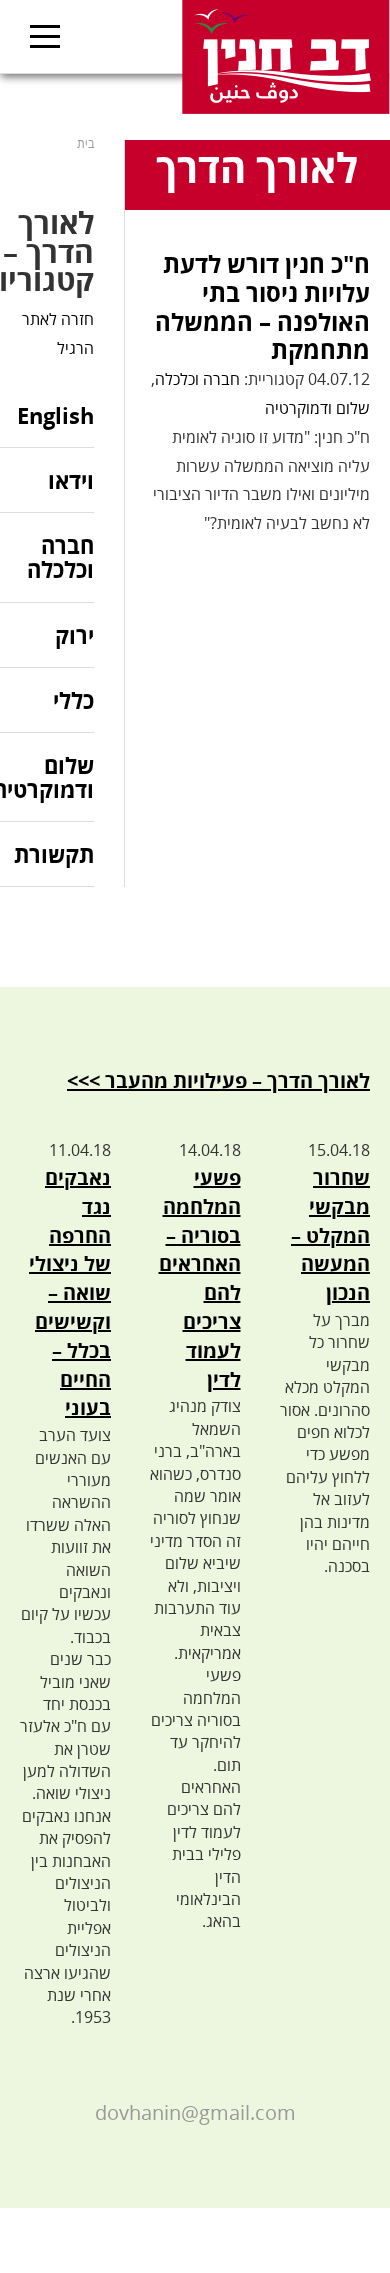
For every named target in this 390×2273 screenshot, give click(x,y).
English (55, 416)
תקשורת (54, 854)
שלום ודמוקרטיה (317, 408)
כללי (73, 700)
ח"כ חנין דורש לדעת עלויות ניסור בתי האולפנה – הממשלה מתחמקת (262, 306)
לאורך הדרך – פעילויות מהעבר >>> (218, 1080)
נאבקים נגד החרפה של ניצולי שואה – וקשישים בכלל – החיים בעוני (70, 1292)
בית (85, 143)
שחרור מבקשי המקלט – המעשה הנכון (330, 1235)
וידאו (71, 480)
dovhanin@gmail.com (195, 2112)
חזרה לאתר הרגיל (58, 333)
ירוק (74, 635)
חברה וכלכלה (197, 379)
